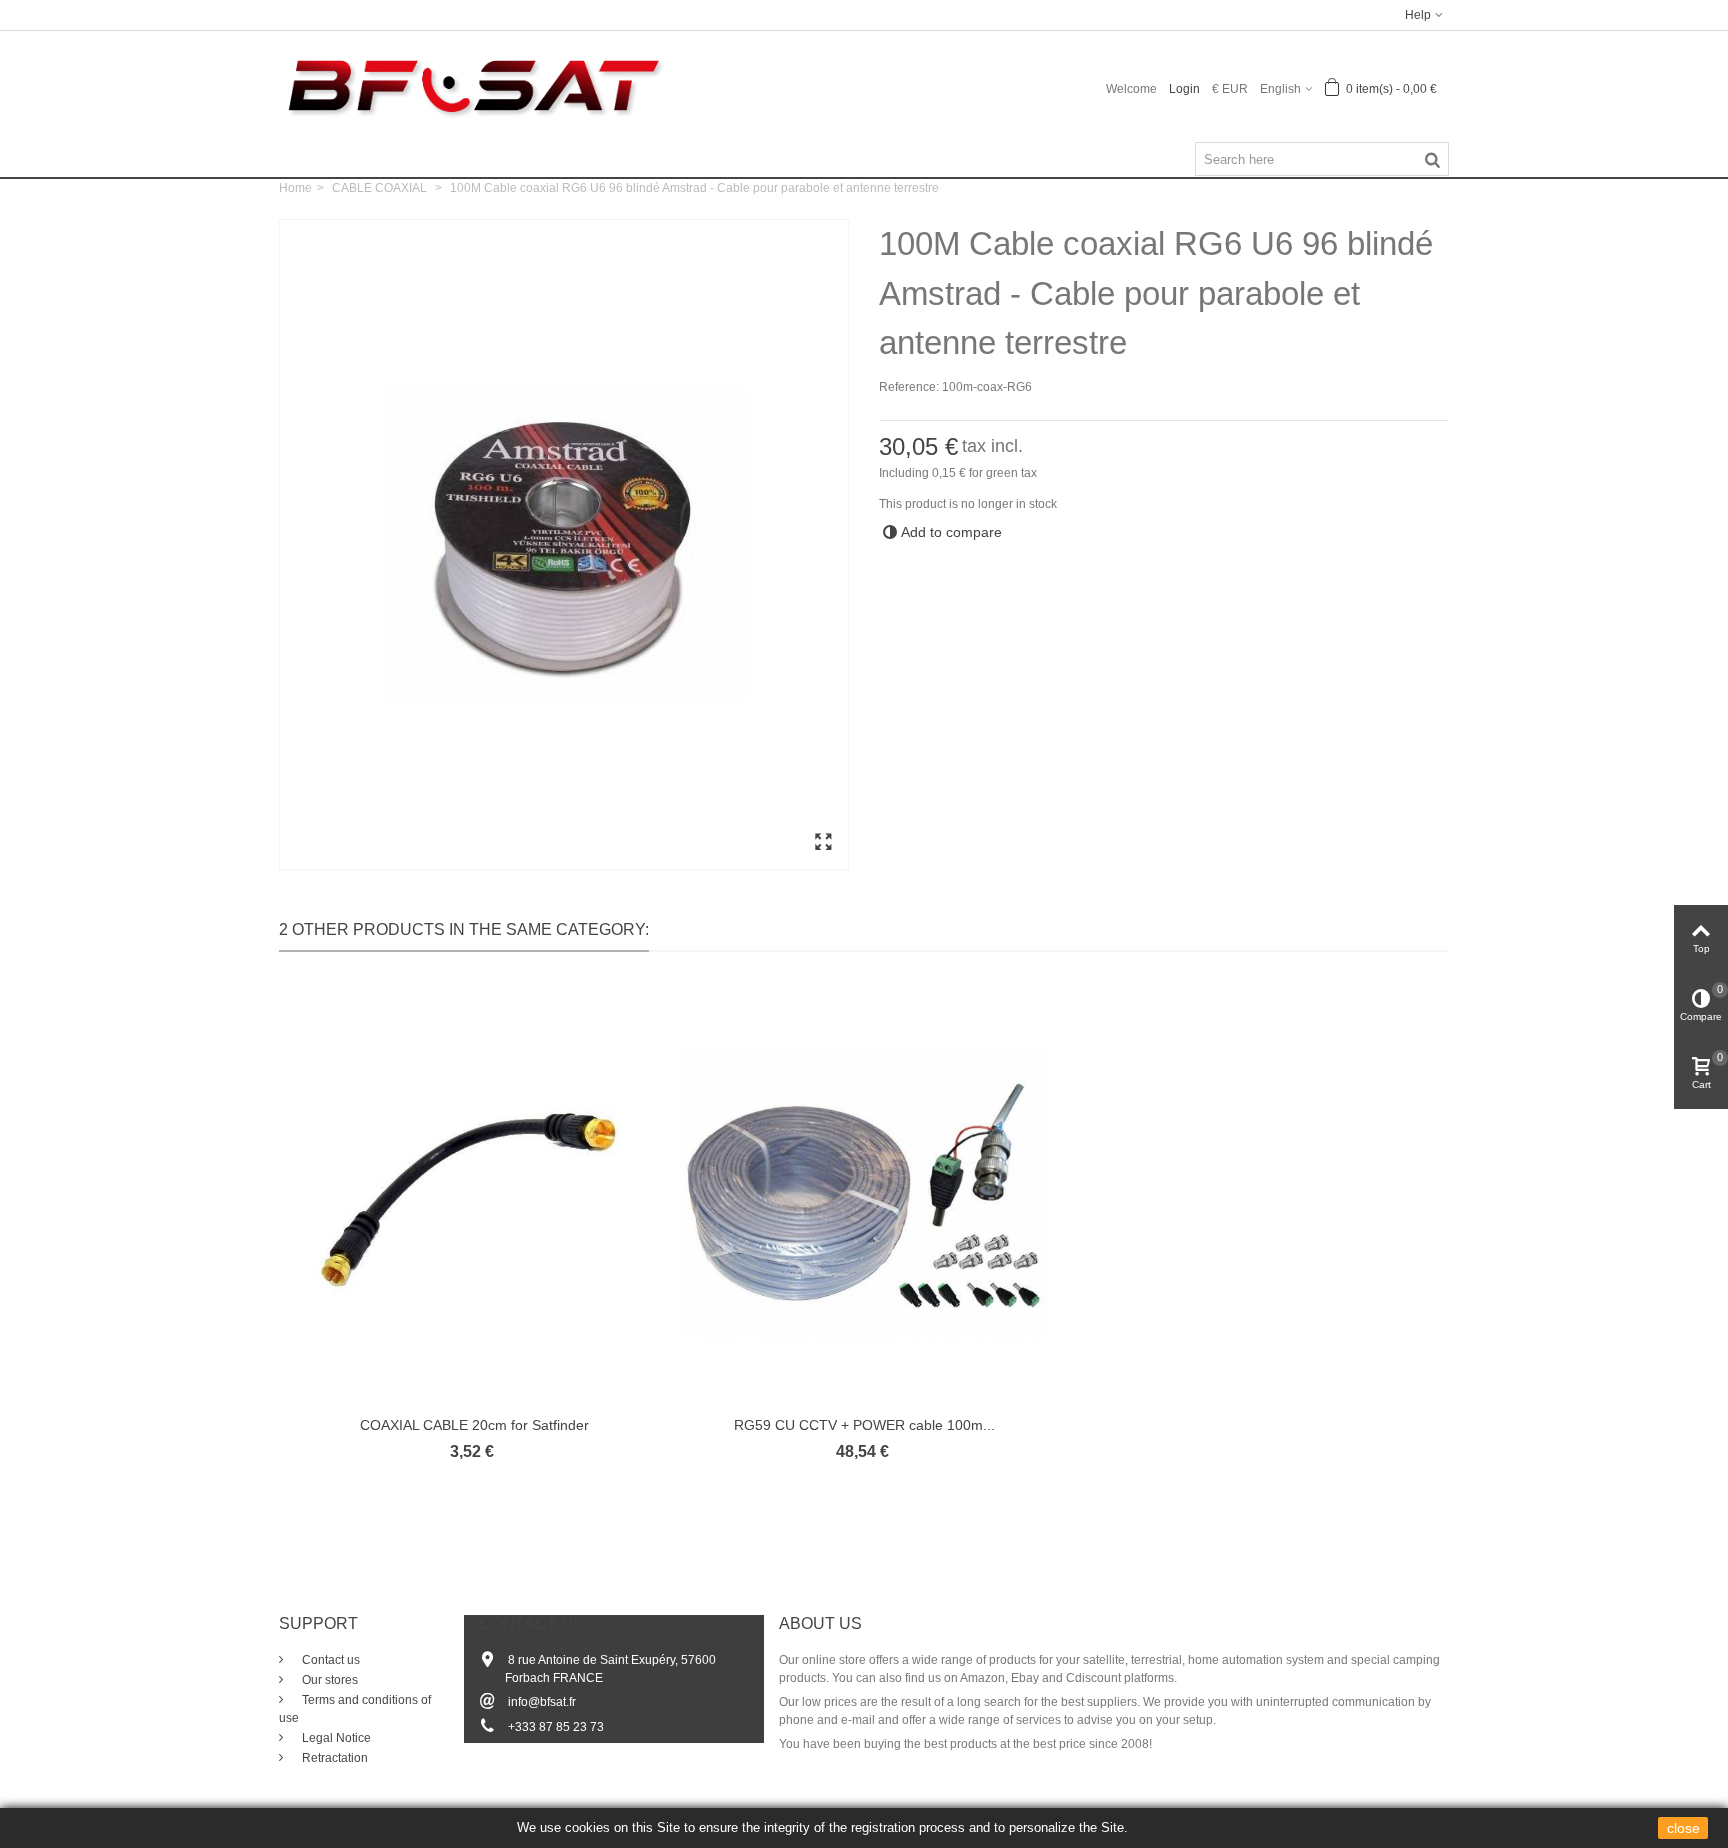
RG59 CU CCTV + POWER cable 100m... (864, 1425)
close (1683, 1828)
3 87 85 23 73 (566, 1727)
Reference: (909, 387)
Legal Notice (335, 1738)
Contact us (329, 1660)
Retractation (333, 1758)
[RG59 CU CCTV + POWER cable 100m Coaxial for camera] (864, 1193)
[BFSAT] (473, 85)
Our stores (328, 1680)
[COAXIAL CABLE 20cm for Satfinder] (474, 1193)
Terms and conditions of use (355, 1709)
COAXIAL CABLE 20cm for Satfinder (474, 1425)
